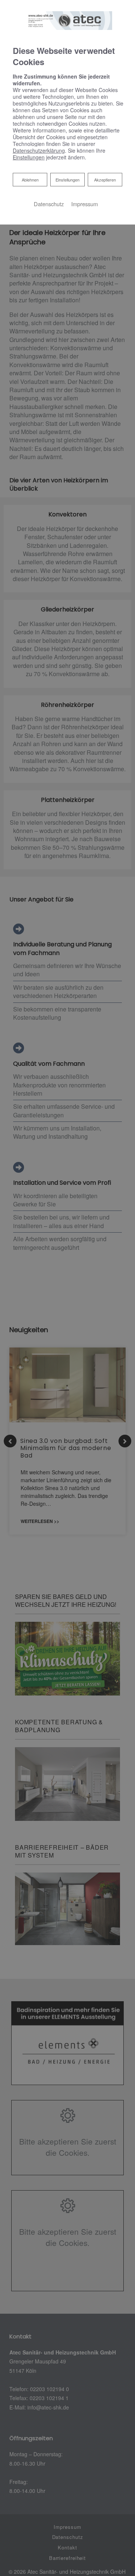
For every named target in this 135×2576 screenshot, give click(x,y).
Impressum (85, 204)
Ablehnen (30, 179)
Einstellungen (67, 180)
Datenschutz (49, 204)
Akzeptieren (105, 180)
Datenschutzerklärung (39, 150)
